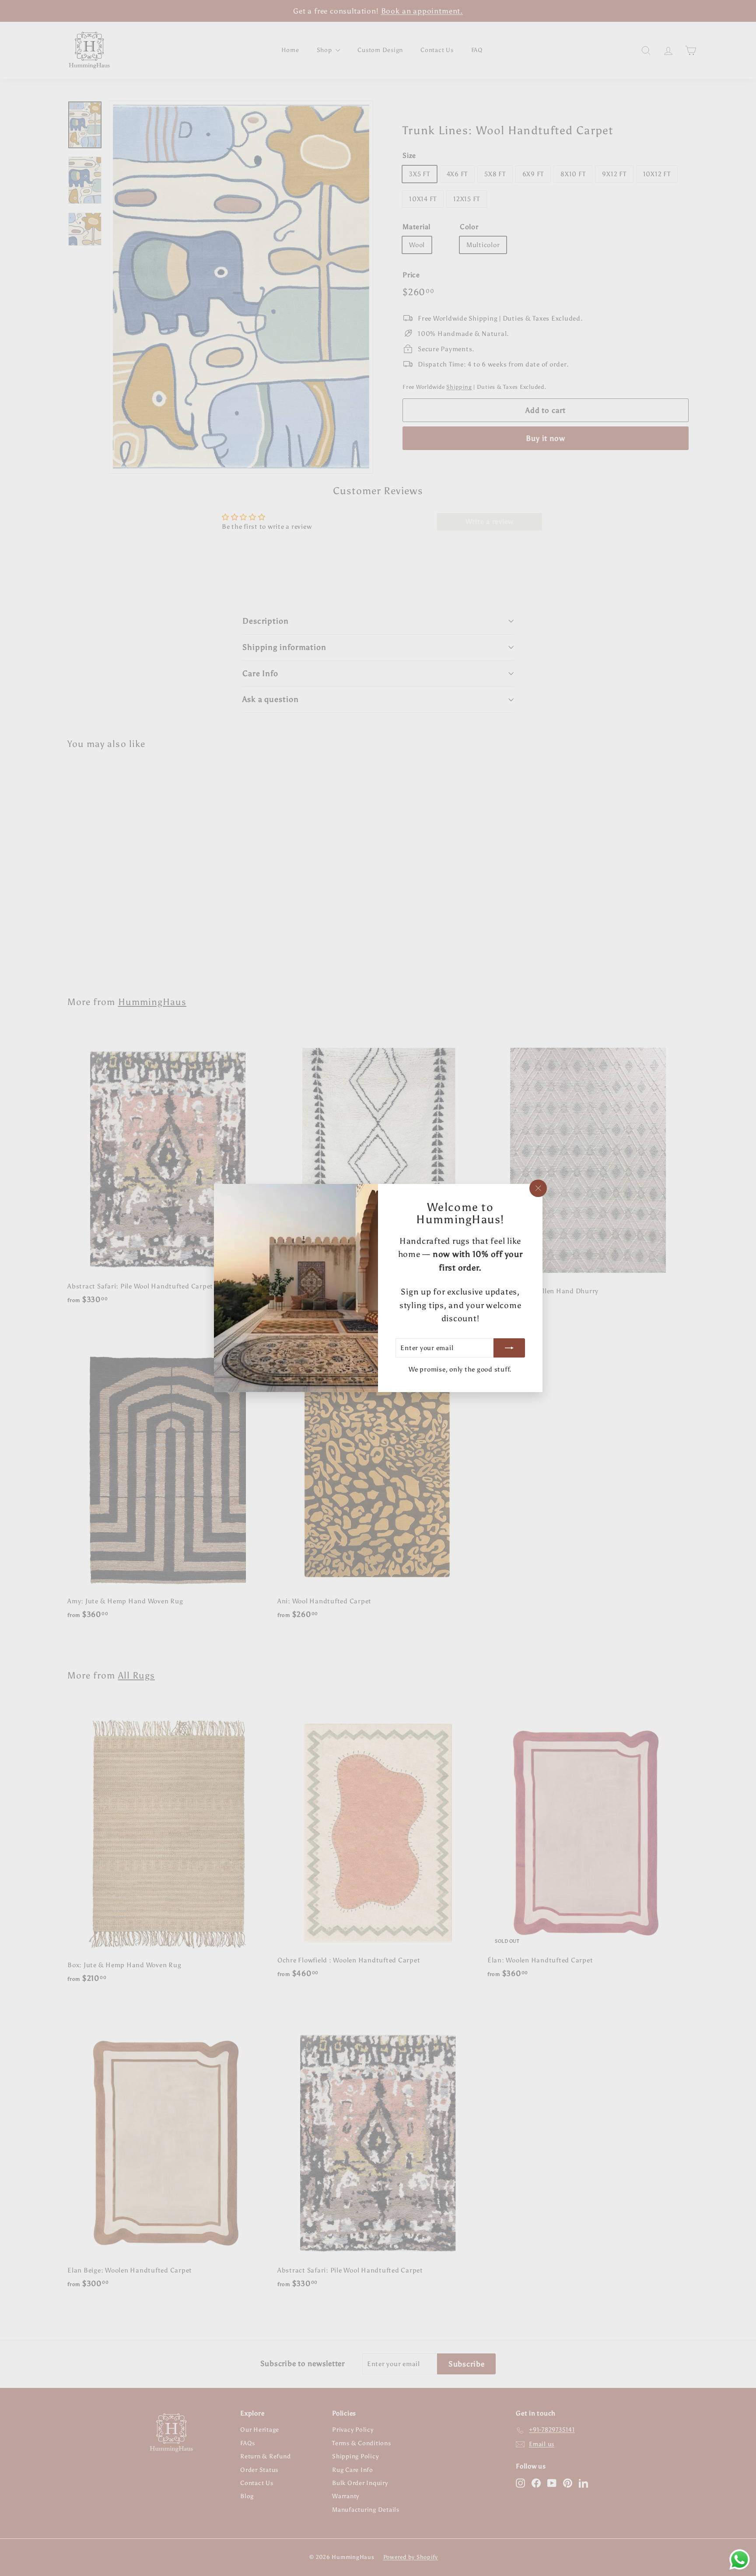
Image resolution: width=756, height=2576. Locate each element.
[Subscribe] (509, 1348)
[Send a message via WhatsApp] (740, 2560)
